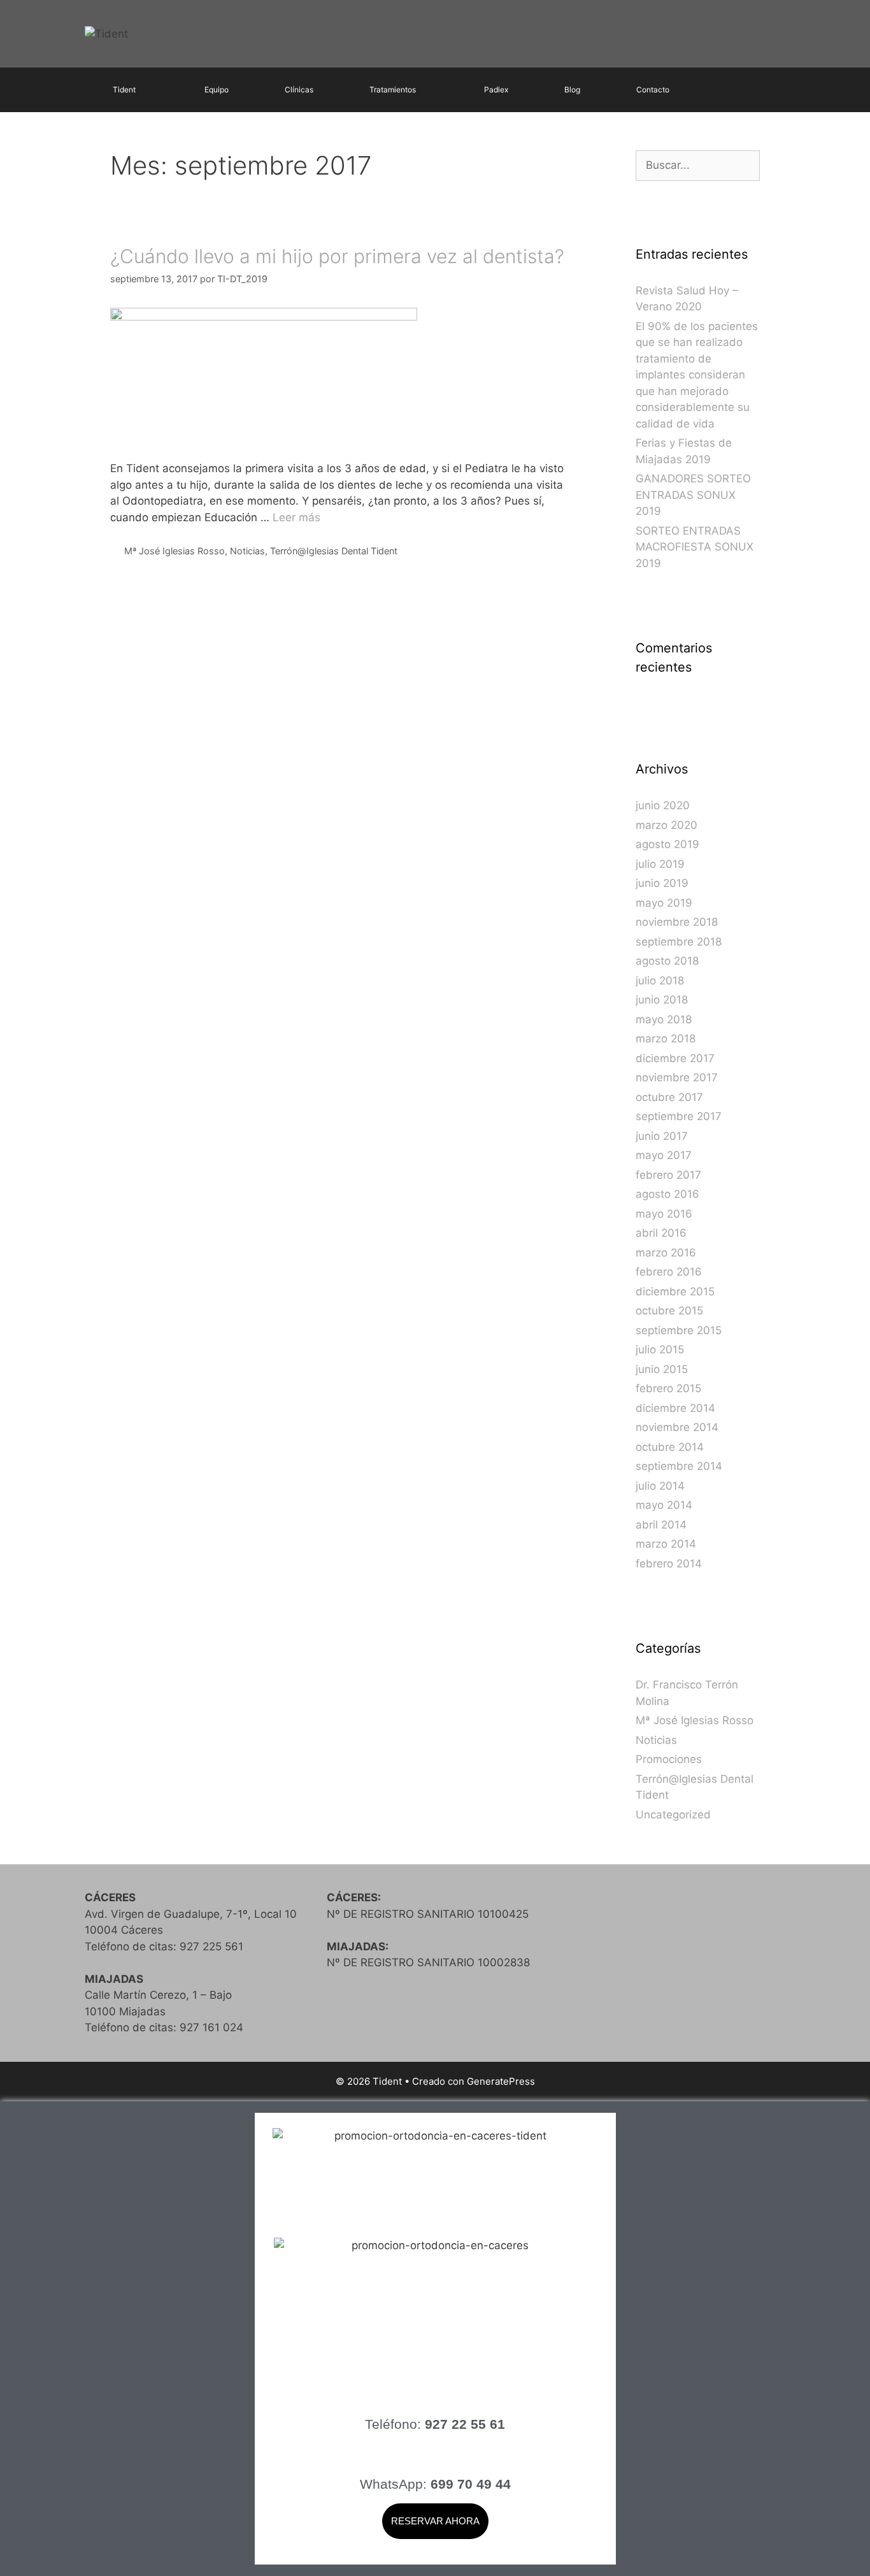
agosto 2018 (667, 961)
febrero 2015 (668, 1388)
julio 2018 (660, 981)
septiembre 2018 (679, 942)
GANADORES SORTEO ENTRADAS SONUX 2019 (693, 495)
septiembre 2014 (679, 1466)
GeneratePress (501, 2081)
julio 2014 (660, 1486)
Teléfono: (435, 2424)
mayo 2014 (664, 1505)
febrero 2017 (668, 1175)
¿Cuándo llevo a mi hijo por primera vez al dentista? (337, 256)
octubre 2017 (669, 1097)
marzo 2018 (666, 1039)
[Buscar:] (698, 165)
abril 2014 (661, 1525)
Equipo (217, 90)
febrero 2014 (669, 1564)
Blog (572, 90)
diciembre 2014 (675, 1408)
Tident (124, 90)
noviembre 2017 (677, 1077)
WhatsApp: (435, 2484)
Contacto (653, 90)
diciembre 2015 (675, 1292)
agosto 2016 (667, 1194)
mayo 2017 (664, 1155)
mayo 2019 (664, 903)
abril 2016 (661, 1233)
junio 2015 (662, 1369)
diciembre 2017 (675, 1058)
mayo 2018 (664, 1019)
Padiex (496, 90)
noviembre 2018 (677, 922)
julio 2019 (660, 864)
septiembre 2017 (679, 1116)
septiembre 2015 (679, 1330)
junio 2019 (662, 883)
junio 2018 (662, 1000)
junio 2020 (663, 805)
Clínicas (299, 90)
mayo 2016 (664, 1214)
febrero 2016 (669, 1272)
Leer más (296, 517)
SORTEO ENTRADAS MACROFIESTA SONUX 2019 (695, 547)
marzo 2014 (666, 1544)
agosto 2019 (667, 844)
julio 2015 (660, 1349)
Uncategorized (673, 1815)
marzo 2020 (667, 825)
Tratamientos (393, 90)
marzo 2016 (666, 1253)
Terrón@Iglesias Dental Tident (334, 551)
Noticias (247, 551)
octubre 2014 (670, 1447)
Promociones (669, 1759)
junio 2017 (662, 1136)
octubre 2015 (669, 1311)
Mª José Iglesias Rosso (175, 551)
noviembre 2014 (677, 1427)
